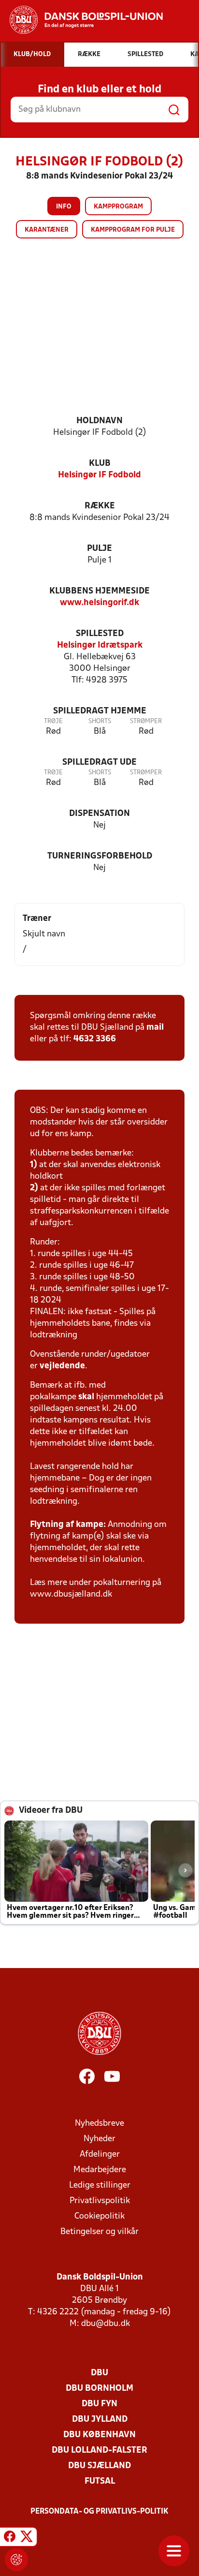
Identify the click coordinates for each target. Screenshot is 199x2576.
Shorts (100, 721)
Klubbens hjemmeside (99, 591)
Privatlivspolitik (100, 2201)
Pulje (99, 549)
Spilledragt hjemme (100, 711)
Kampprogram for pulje (133, 230)
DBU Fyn (99, 2404)
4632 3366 (95, 1039)
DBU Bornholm (99, 2389)
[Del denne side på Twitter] (27, 2538)
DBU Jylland (100, 2420)
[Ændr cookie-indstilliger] (16, 2560)
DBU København (99, 2435)
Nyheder (99, 2139)
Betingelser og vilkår (99, 2232)
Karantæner (47, 230)
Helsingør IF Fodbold (99, 475)
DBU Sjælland (99, 2466)
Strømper (146, 721)
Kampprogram (118, 207)
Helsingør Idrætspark (100, 645)
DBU (99, 2373)
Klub (100, 464)
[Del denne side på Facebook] (10, 2538)
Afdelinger (100, 2154)
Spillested (100, 634)
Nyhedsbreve (99, 2124)
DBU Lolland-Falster (99, 2450)
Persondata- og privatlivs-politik (99, 2512)
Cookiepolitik (99, 2216)
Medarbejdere (100, 2170)
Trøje (53, 721)
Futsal (100, 2481)
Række (100, 506)
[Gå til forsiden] (81, 20)
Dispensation (99, 814)
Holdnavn (99, 421)
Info (64, 207)
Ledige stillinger (100, 2185)
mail (155, 1028)
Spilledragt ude (99, 762)
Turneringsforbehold (100, 856)
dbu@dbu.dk (106, 2324)
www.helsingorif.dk (99, 603)
